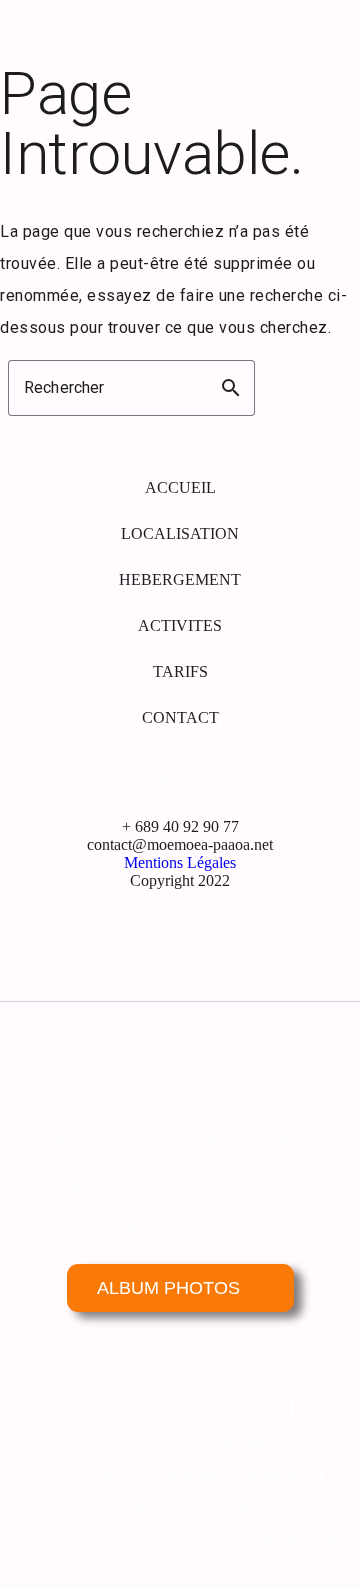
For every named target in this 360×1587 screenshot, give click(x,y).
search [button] (231, 388)
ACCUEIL (180, 487)
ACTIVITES (180, 625)
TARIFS (180, 671)
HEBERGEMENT (180, 579)
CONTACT (180, 717)
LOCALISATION (180, 533)
